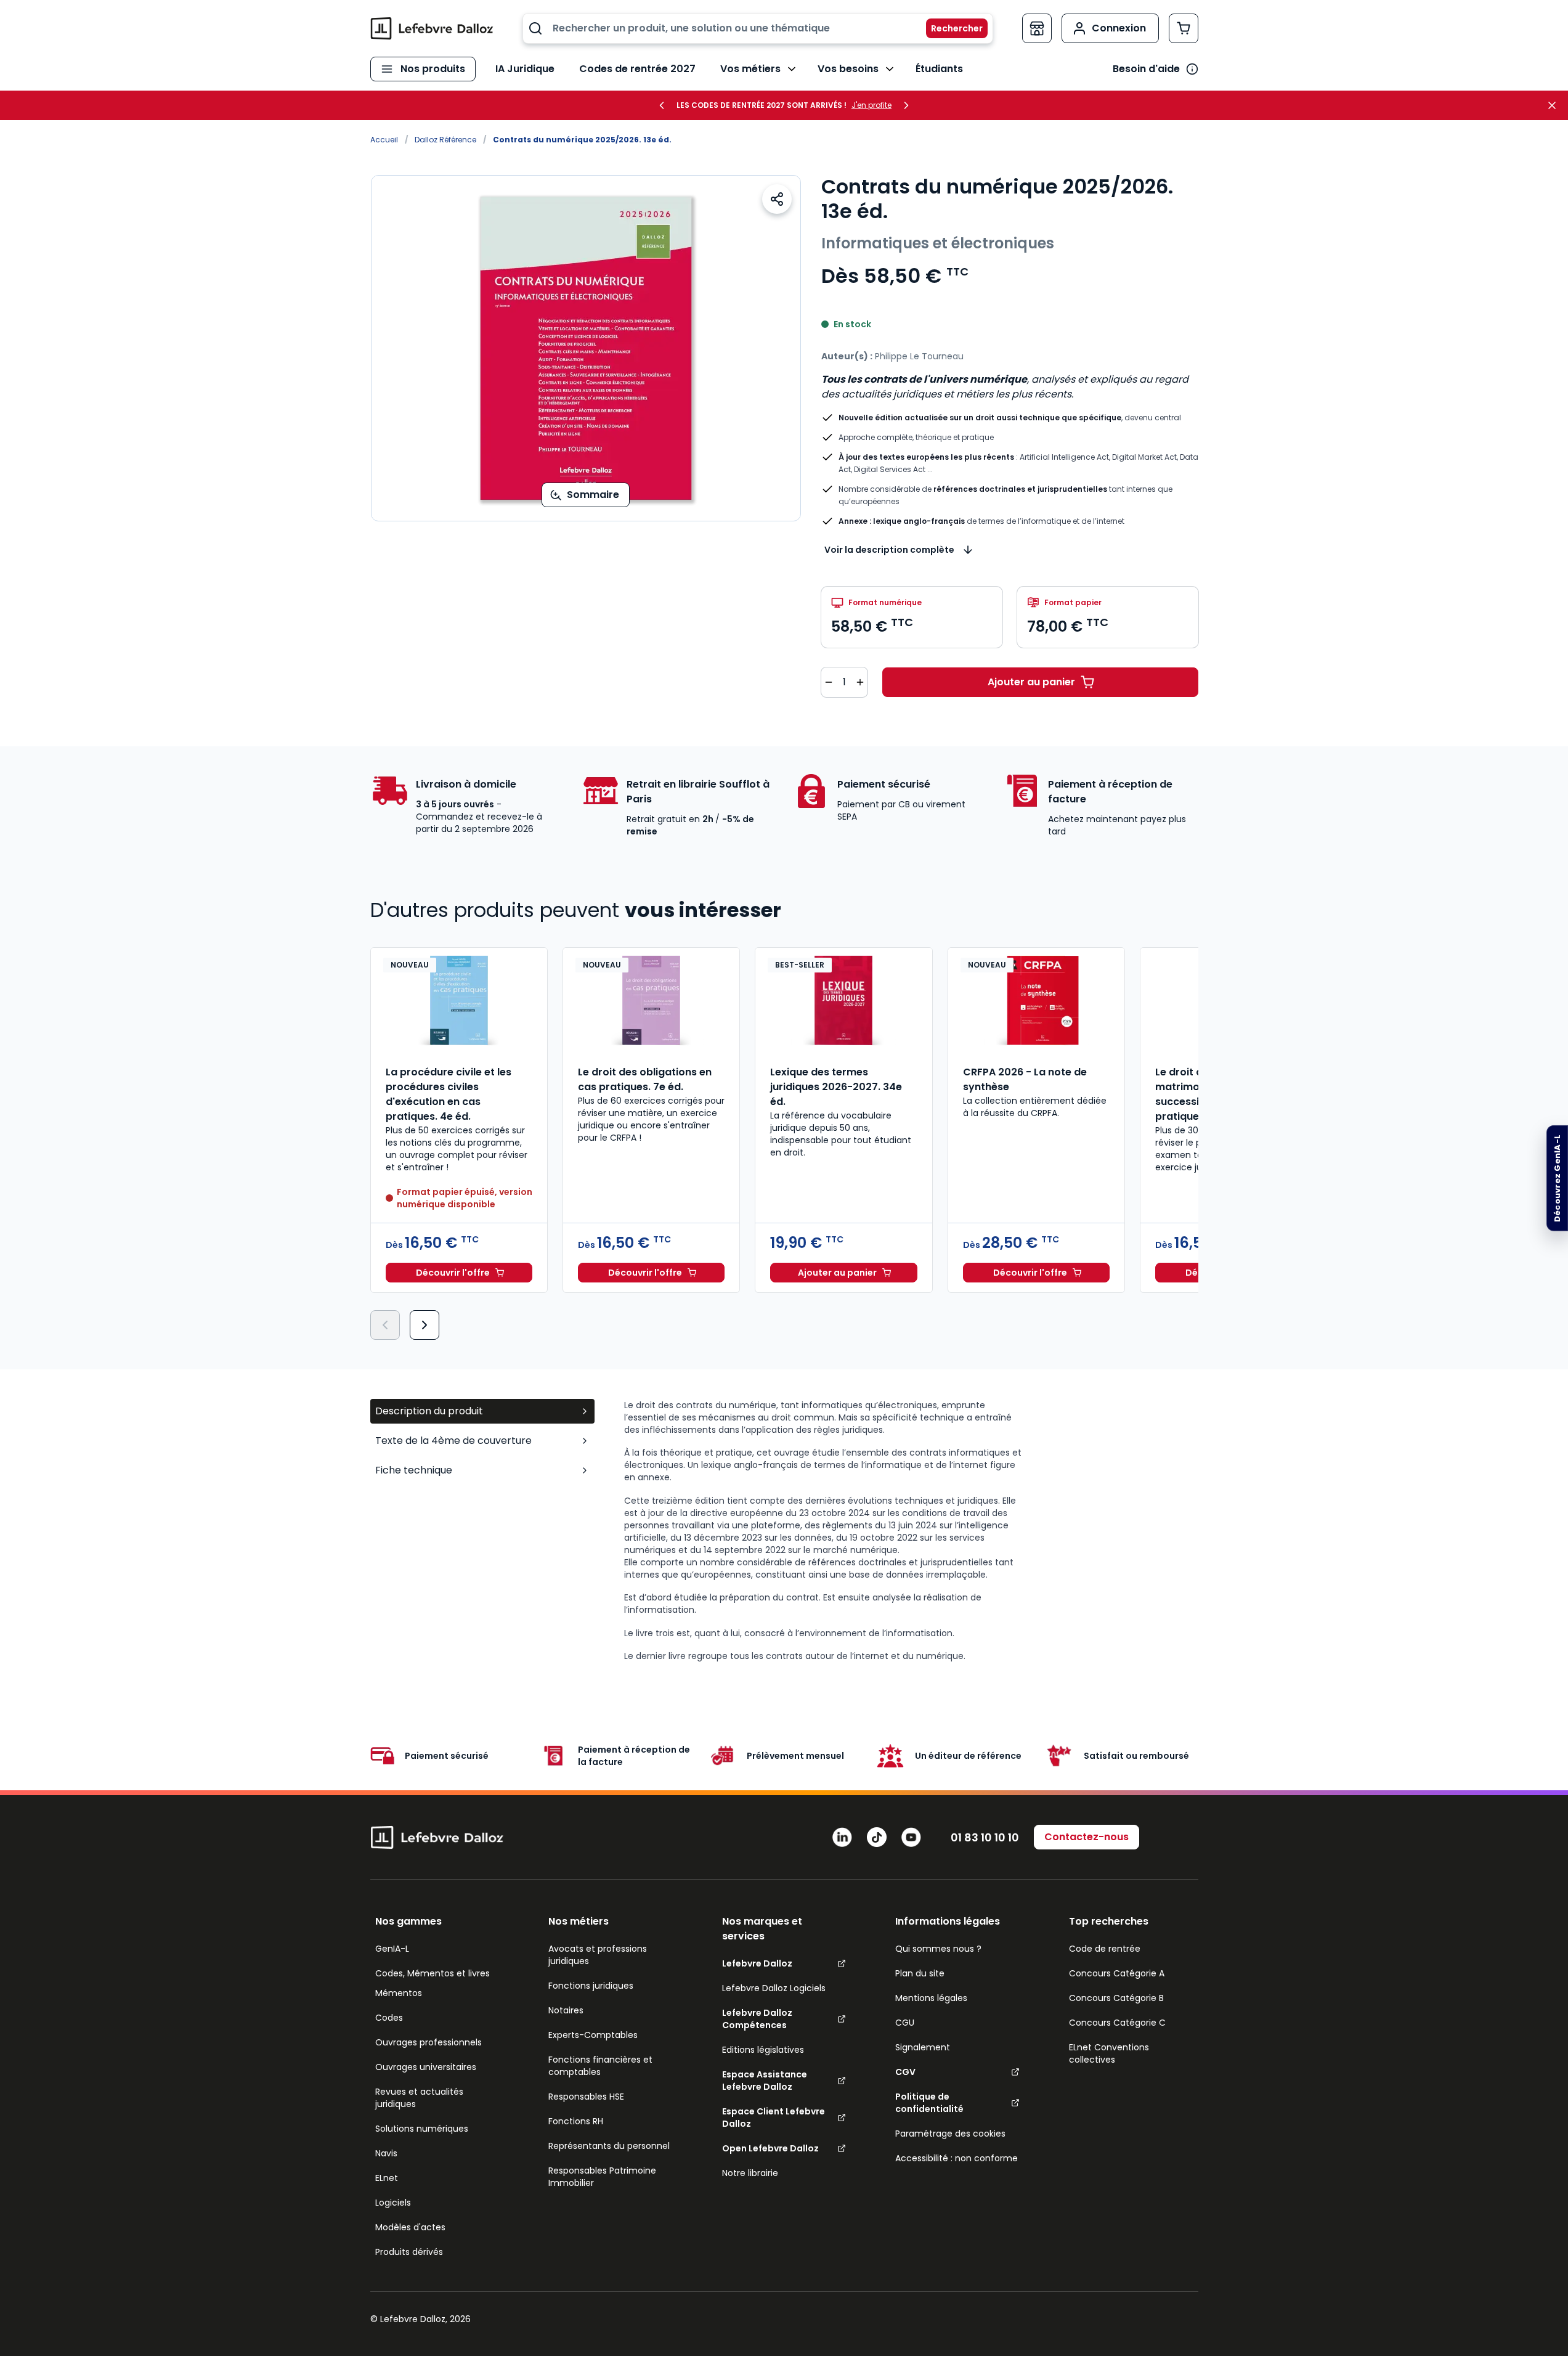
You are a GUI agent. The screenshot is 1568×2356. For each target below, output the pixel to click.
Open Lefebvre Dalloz (770, 2148)
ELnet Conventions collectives (1109, 2053)
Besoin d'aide (1146, 69)
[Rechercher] (949, 28)
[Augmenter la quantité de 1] (860, 682)
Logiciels (393, 2203)
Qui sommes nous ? (938, 1949)
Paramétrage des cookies (950, 2134)
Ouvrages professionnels (429, 2042)
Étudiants (939, 69)
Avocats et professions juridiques (598, 1955)
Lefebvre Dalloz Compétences (757, 2019)
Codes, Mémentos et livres (433, 1973)
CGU (905, 2023)
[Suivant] (424, 1325)
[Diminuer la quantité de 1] (829, 682)
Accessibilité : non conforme (957, 2158)
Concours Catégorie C (1117, 2023)
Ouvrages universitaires (426, 2067)
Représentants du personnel (609, 2146)
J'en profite (871, 105)
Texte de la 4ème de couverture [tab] (453, 1441)
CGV (905, 2072)
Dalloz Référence (445, 140)
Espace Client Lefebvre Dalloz (774, 2118)
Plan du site (920, 1973)
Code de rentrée (1105, 1949)
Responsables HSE (586, 2097)
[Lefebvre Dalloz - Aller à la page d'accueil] (432, 28)
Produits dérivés (409, 2252)
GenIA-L (392, 1949)
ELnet (387, 2178)
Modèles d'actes (410, 2227)
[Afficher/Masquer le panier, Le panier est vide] (1184, 28)
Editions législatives (763, 2050)
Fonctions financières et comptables (600, 2066)
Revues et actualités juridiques (419, 2098)
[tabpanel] (911, 1531)
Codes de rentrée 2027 (637, 69)
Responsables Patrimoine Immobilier (602, 2177)
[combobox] (758, 28)
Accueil (384, 140)
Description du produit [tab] (429, 1411)
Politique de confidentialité (929, 2103)
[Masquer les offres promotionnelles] (1556, 105)
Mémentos (399, 1993)
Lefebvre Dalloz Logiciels (774, 1988)
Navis (386, 2153)
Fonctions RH (576, 2121)
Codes (389, 2018)
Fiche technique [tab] (414, 1470)
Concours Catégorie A (1117, 1973)
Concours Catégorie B (1116, 1998)
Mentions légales (931, 1998)
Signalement (923, 2047)
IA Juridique (525, 69)
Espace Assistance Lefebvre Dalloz (765, 2081)
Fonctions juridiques (591, 1986)
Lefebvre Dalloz (757, 1963)
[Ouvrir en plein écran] (586, 348)
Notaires (566, 2010)
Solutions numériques (422, 2129)
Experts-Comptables (593, 2035)
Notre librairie (750, 2173)
